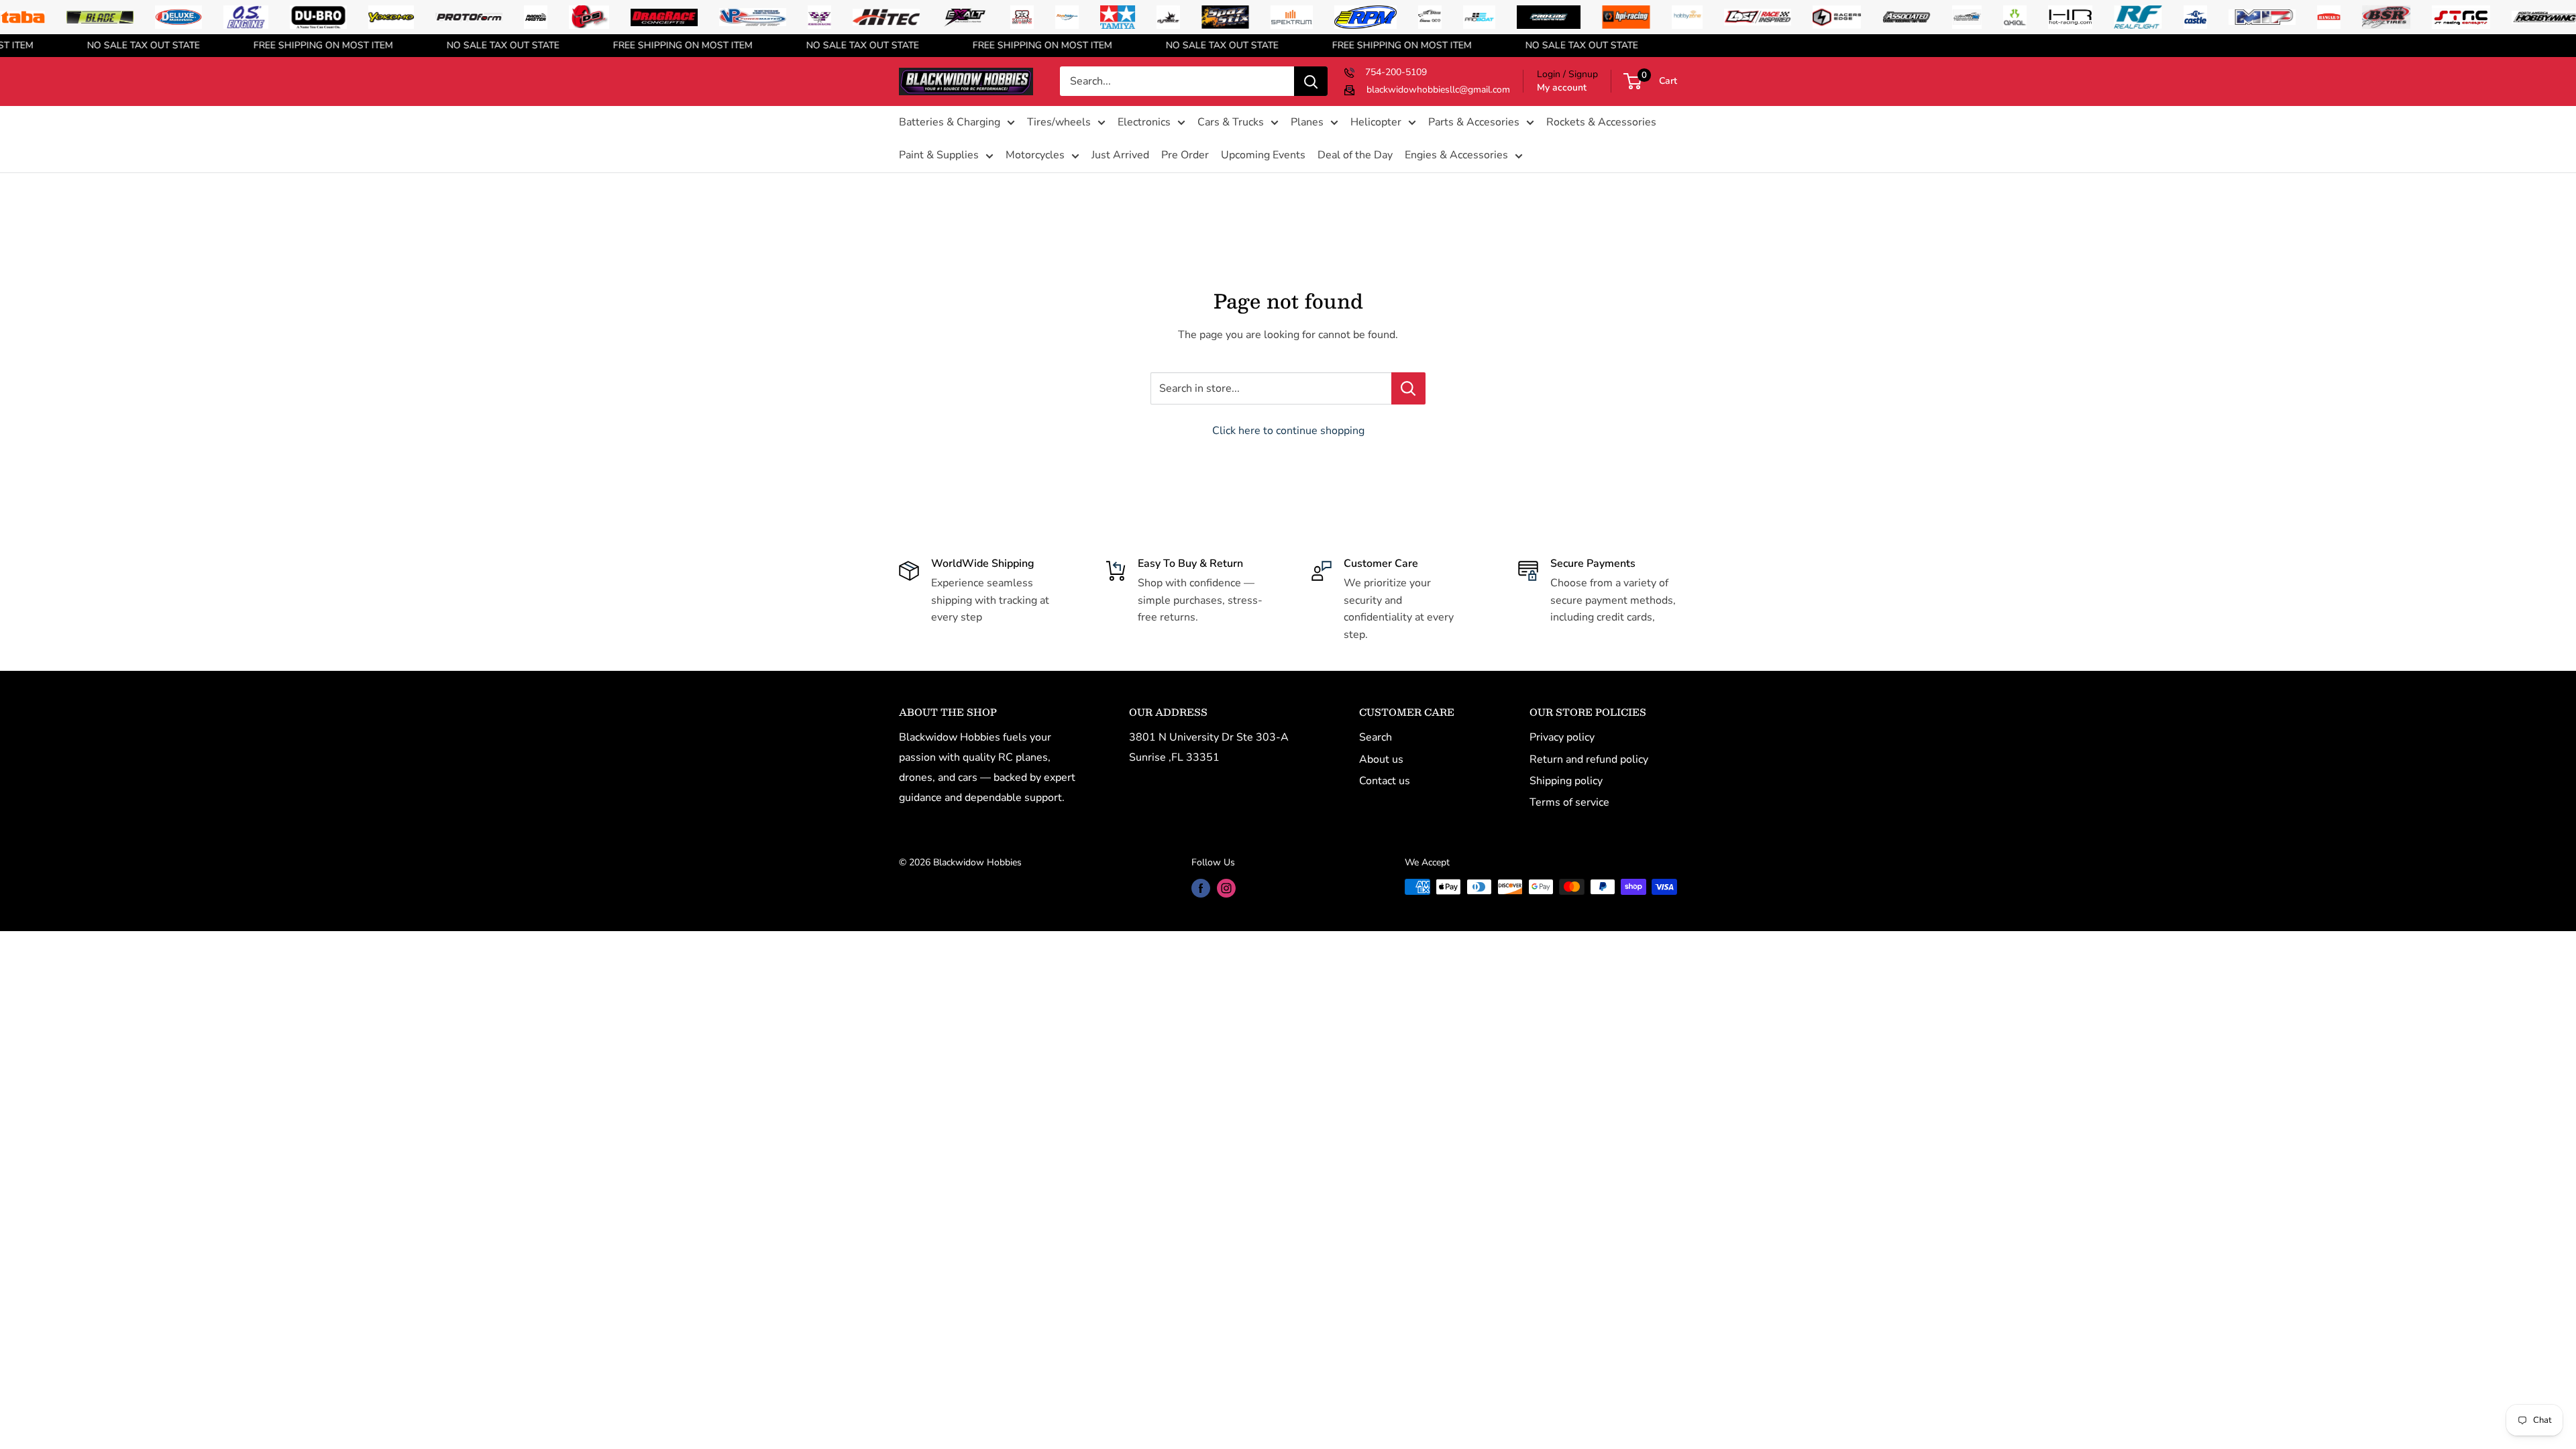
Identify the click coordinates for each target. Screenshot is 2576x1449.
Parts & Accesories (1474, 122)
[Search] (1311, 81)
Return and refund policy (1589, 759)
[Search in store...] (1408, 388)
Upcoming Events (1263, 155)
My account (1562, 88)
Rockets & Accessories (1601, 122)
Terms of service (1569, 802)
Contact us (1385, 781)
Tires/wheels (1059, 122)
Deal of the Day (1355, 155)
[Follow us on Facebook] (1201, 888)
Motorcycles (1035, 155)
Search (1376, 737)
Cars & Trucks (1231, 122)
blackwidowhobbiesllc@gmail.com (1438, 90)
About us (1381, 759)
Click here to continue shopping (1288, 431)
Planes (1307, 122)
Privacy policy (1562, 737)
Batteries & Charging (950, 122)
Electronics (1144, 122)
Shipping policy (1566, 781)
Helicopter (1376, 122)
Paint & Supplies (939, 155)
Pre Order (1185, 155)
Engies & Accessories (1456, 155)
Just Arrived (1120, 155)
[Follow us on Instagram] (1226, 888)
